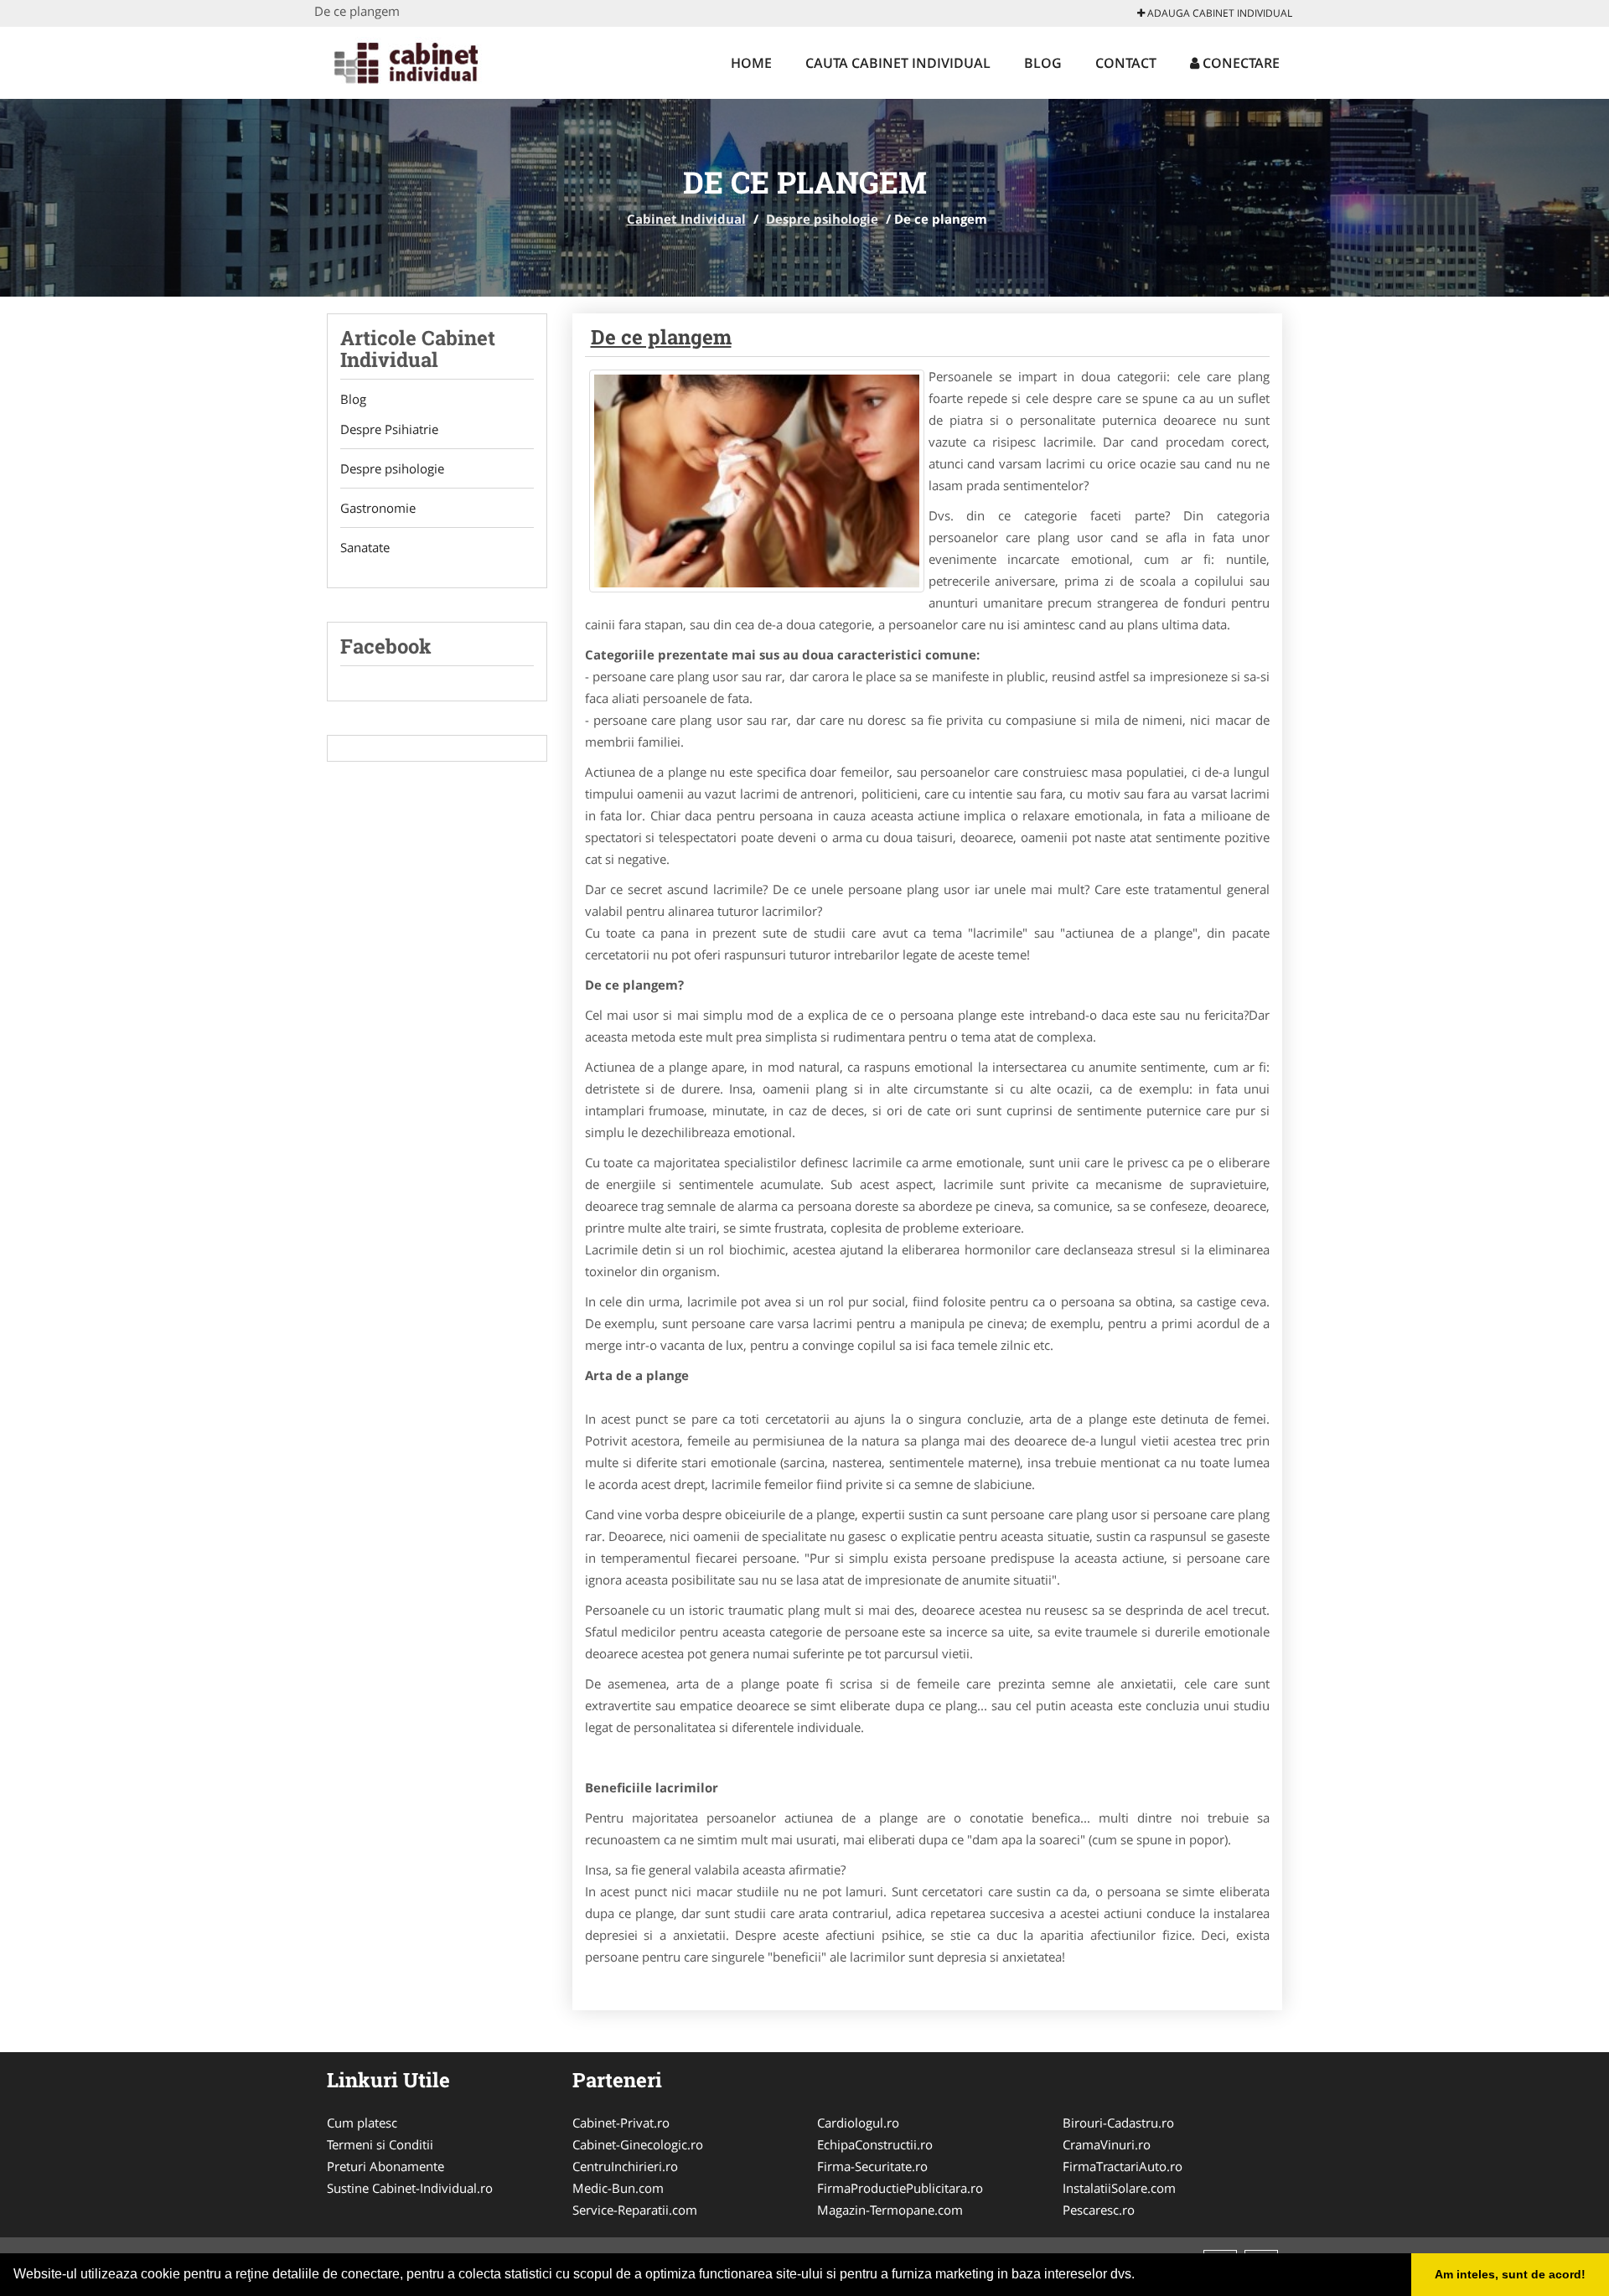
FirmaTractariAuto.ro (1123, 2166)
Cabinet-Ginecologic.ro (638, 2144)
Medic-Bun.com (618, 2188)
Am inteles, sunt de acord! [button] (1510, 2274)
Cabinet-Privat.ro (621, 2123)
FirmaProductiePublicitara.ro (900, 2188)
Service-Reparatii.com (635, 2210)
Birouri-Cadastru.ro (1118, 2123)
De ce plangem (661, 337)
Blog (1043, 63)
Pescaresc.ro (1099, 2210)
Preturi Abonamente (385, 2166)
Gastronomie (378, 508)
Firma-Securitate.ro (872, 2166)
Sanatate (365, 547)
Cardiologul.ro (858, 2123)
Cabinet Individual (686, 219)
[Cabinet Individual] (424, 60)
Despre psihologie (822, 219)
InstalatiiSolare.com (1119, 2188)
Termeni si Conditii (380, 2144)
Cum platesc (362, 2123)
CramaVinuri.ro (1107, 2144)
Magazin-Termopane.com (890, 2210)
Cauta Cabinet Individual (898, 63)
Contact (1126, 63)
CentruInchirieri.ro (625, 2166)
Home (751, 63)
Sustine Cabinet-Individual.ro (410, 2188)
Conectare (1239, 63)
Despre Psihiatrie (389, 429)
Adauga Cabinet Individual (1218, 13)
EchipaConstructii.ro (875, 2144)
